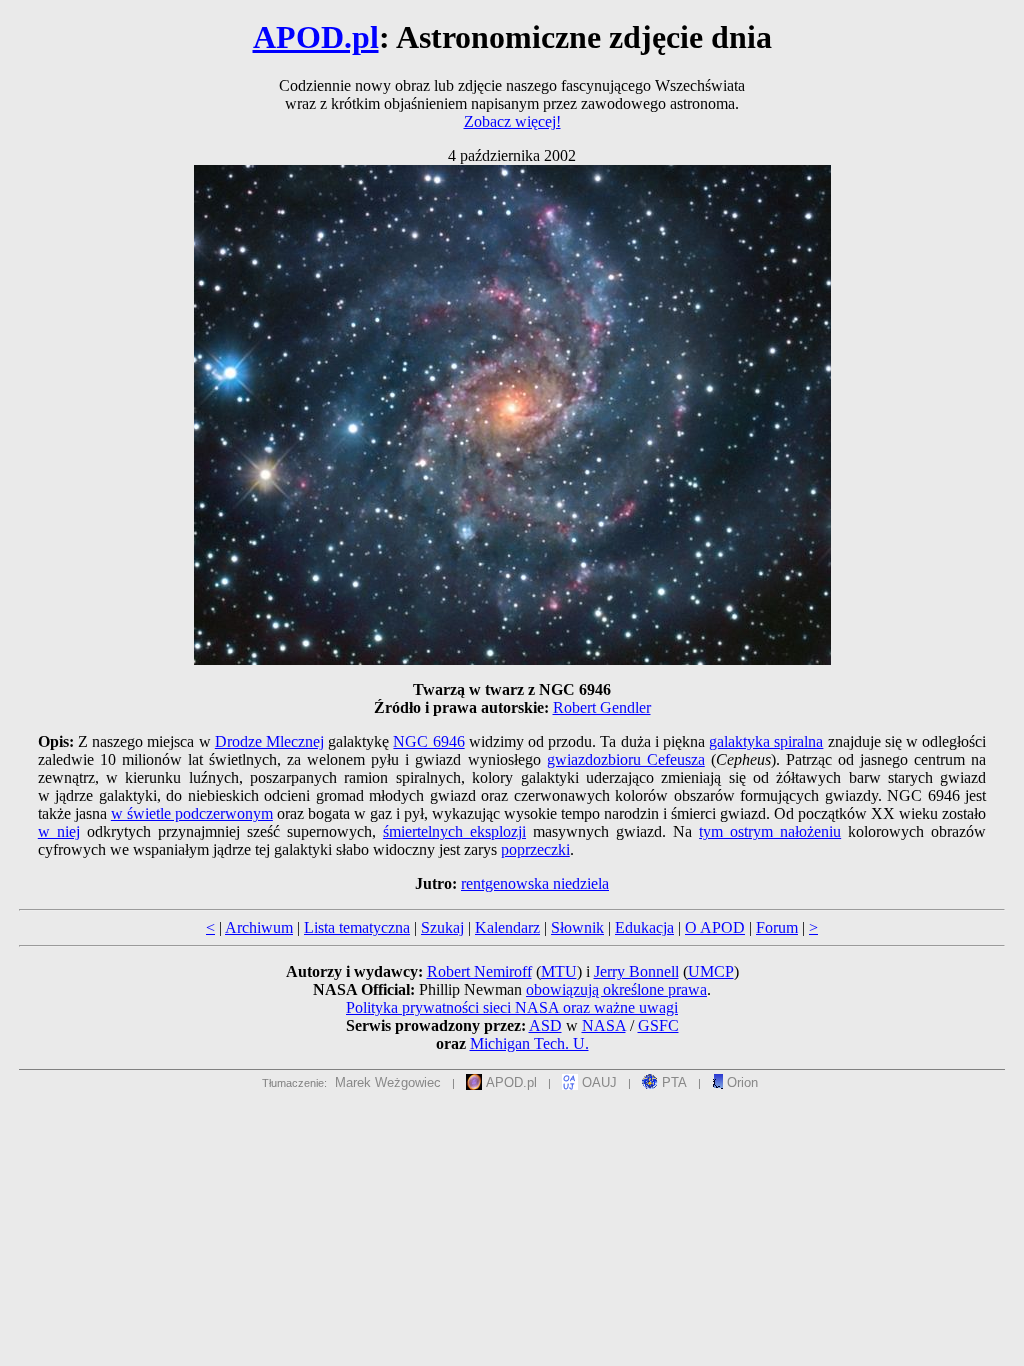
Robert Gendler (602, 707)
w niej (59, 831)
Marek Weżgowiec (388, 1082)
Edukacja (644, 927)
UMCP (711, 971)
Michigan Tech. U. (529, 1043)
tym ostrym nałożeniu (770, 831)
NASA (604, 1025)
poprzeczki (535, 849)
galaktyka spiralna (766, 741)
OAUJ (597, 1082)
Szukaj (442, 927)
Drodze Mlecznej (269, 741)
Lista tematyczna (357, 927)
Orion (740, 1082)
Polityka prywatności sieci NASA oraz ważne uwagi (512, 1007)
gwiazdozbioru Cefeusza (626, 759)
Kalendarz (507, 927)
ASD (545, 1025)
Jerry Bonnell (636, 971)
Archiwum (259, 927)
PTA (672, 1082)
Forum (777, 927)
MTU (559, 971)
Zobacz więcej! (512, 121)
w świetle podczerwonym (192, 813)
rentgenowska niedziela (535, 883)
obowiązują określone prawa (616, 989)
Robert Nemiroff (479, 971)
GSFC (658, 1025)
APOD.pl (316, 37)
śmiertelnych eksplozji (454, 831)
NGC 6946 (428, 741)
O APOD (715, 927)
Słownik (577, 927)
